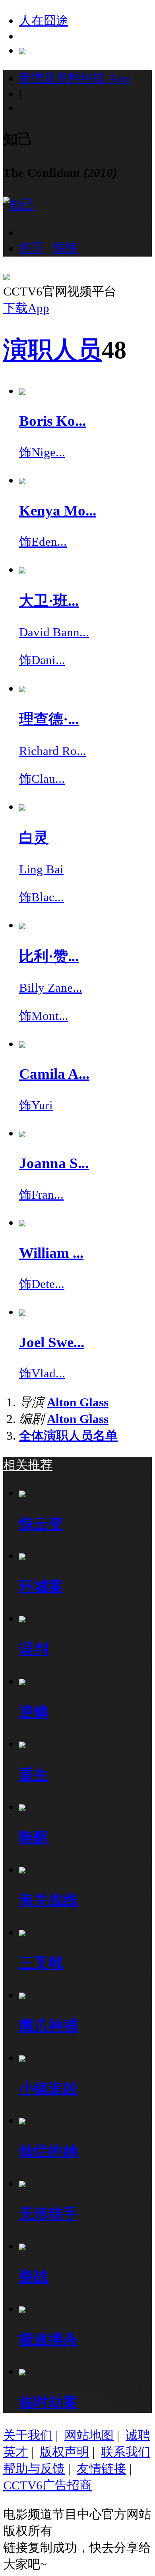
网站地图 (89, 2435)
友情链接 (101, 2469)
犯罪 (31, 248)
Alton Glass (78, 1402)
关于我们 (28, 2435)
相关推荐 (28, 1465)
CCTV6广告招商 (47, 2485)
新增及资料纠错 (75, 78)
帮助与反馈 (34, 2469)
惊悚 (66, 248)
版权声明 (64, 2452)
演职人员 (52, 350)
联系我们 (126, 2452)
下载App (26, 308)
